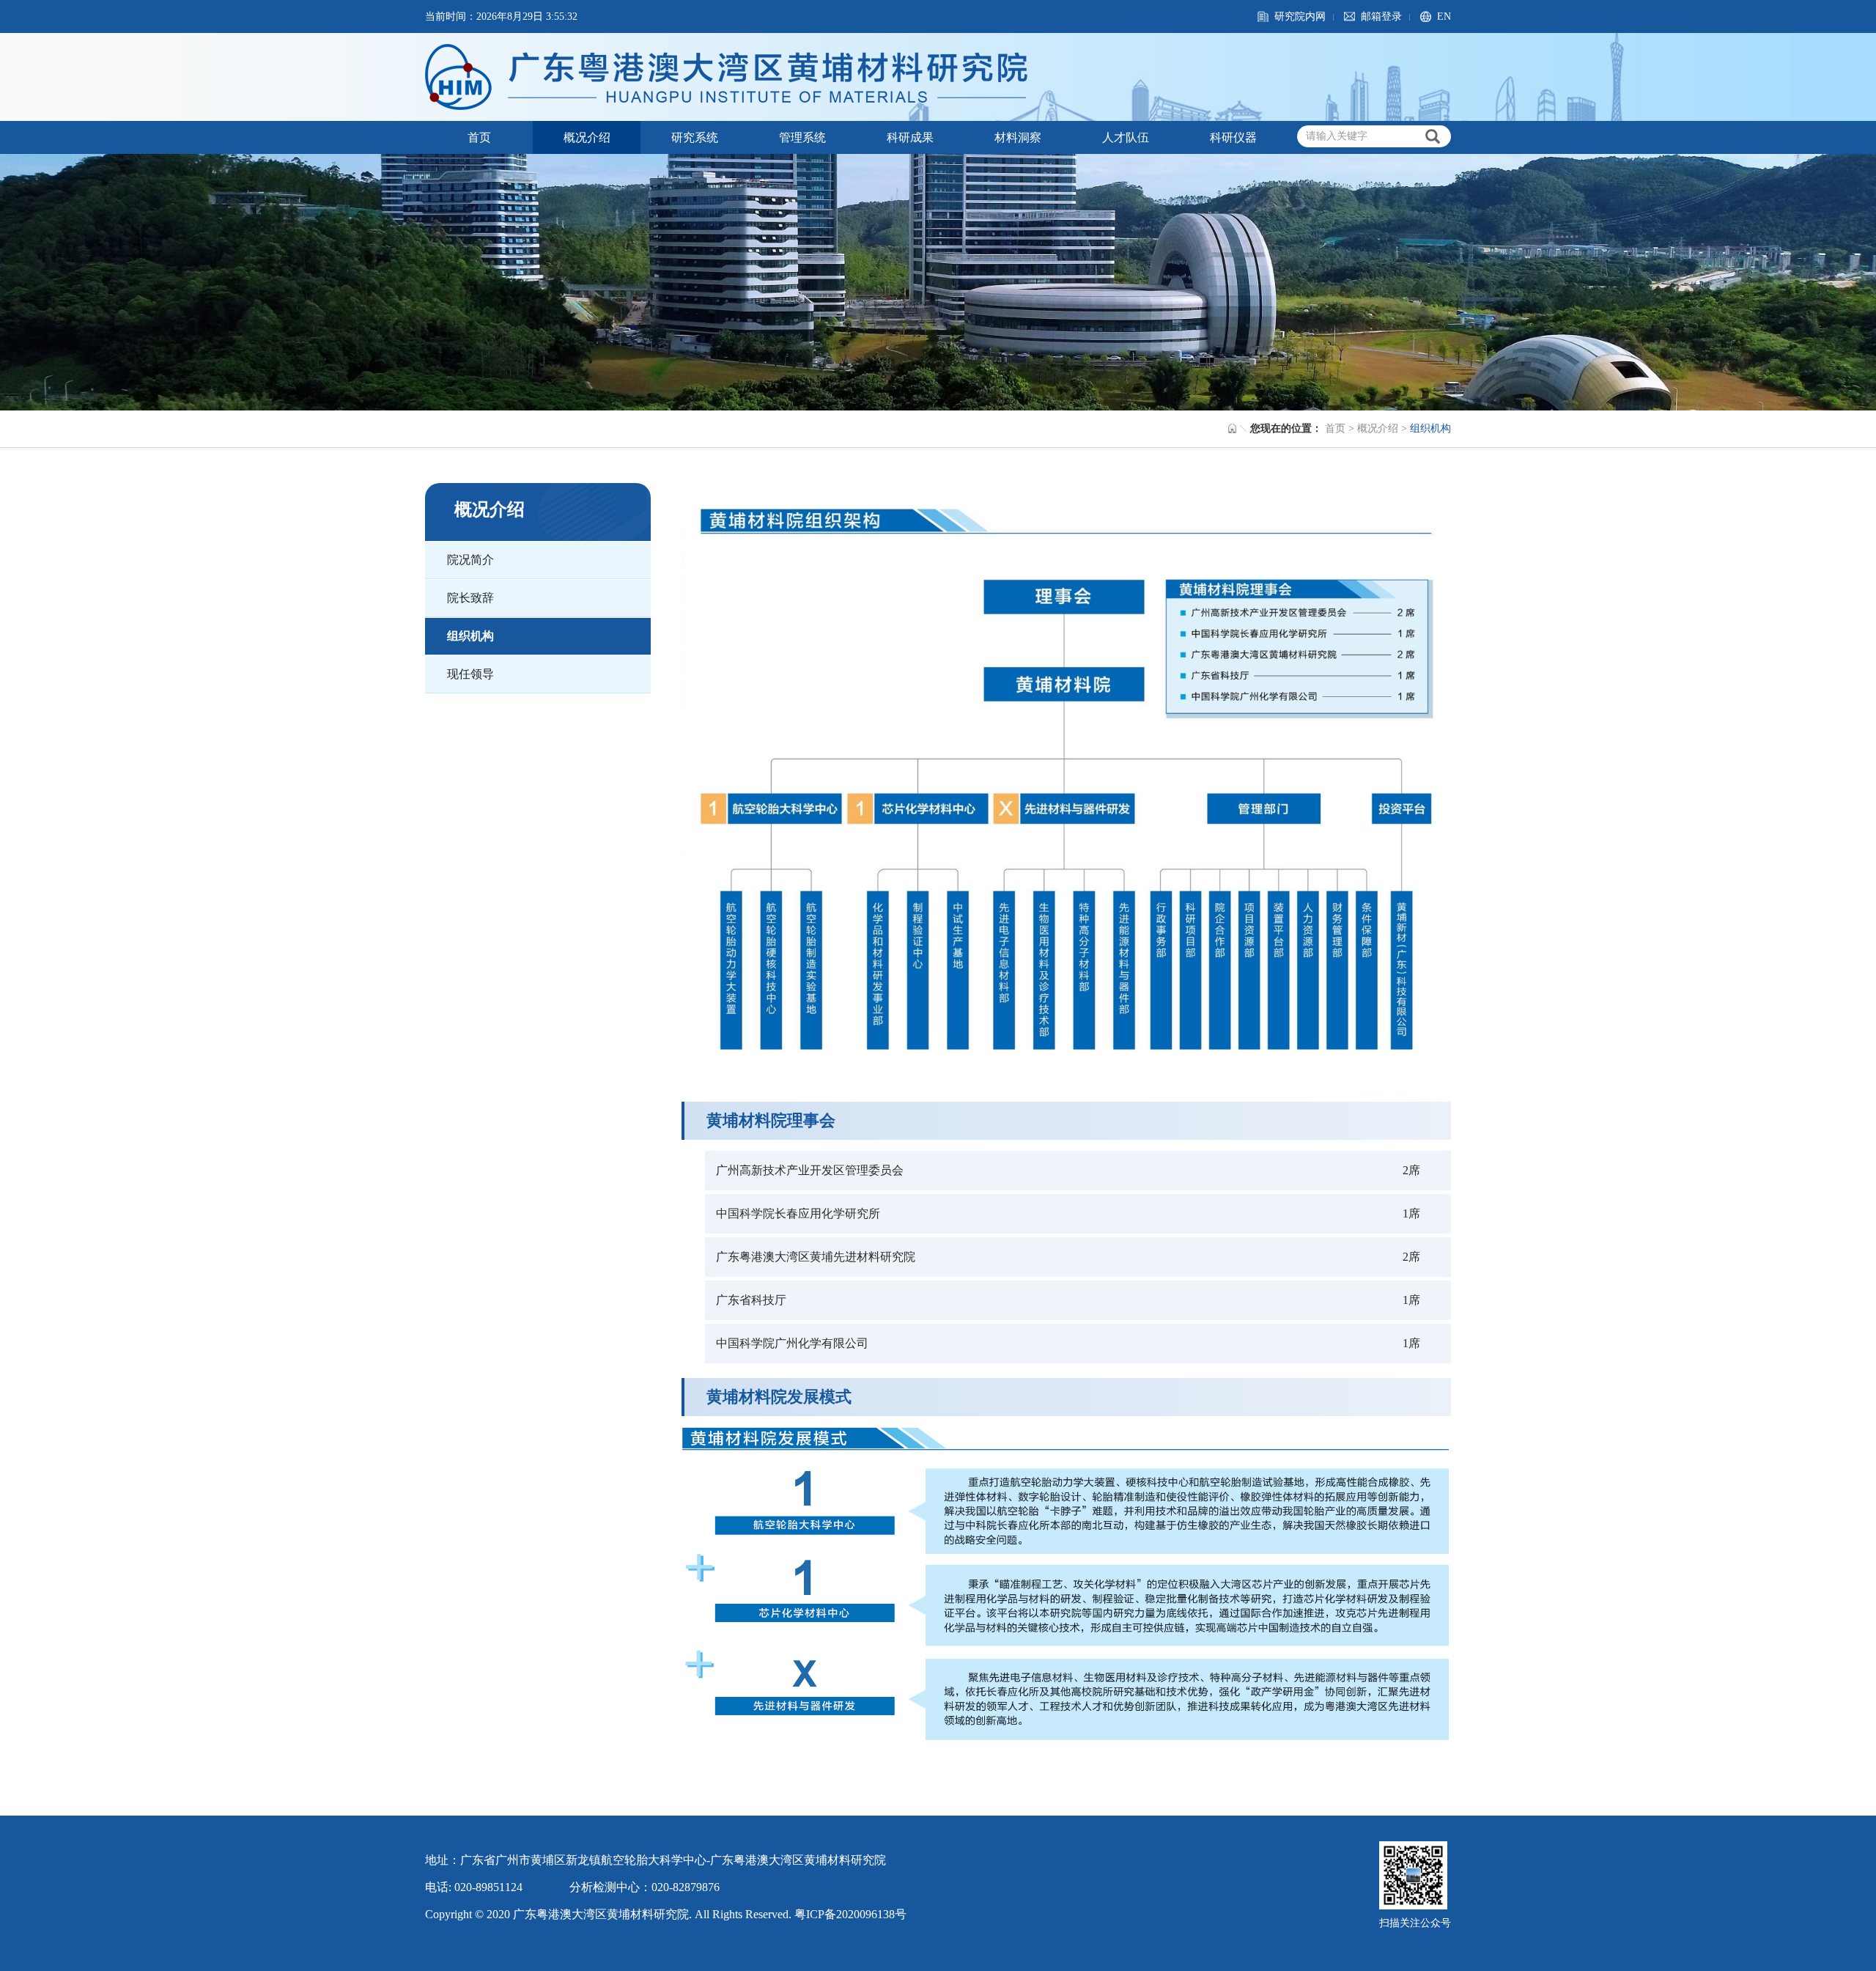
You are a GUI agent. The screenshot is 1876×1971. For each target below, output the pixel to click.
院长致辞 (470, 598)
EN (1444, 16)
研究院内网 (1300, 16)
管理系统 (802, 137)
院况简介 (470, 560)
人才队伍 (1126, 137)
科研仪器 (1233, 137)
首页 (479, 137)
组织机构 (470, 636)
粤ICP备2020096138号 (850, 1914)
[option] (938, 282)
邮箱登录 (1381, 16)
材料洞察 (1018, 137)
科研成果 (910, 137)
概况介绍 (587, 137)
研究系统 (695, 137)
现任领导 (470, 674)
